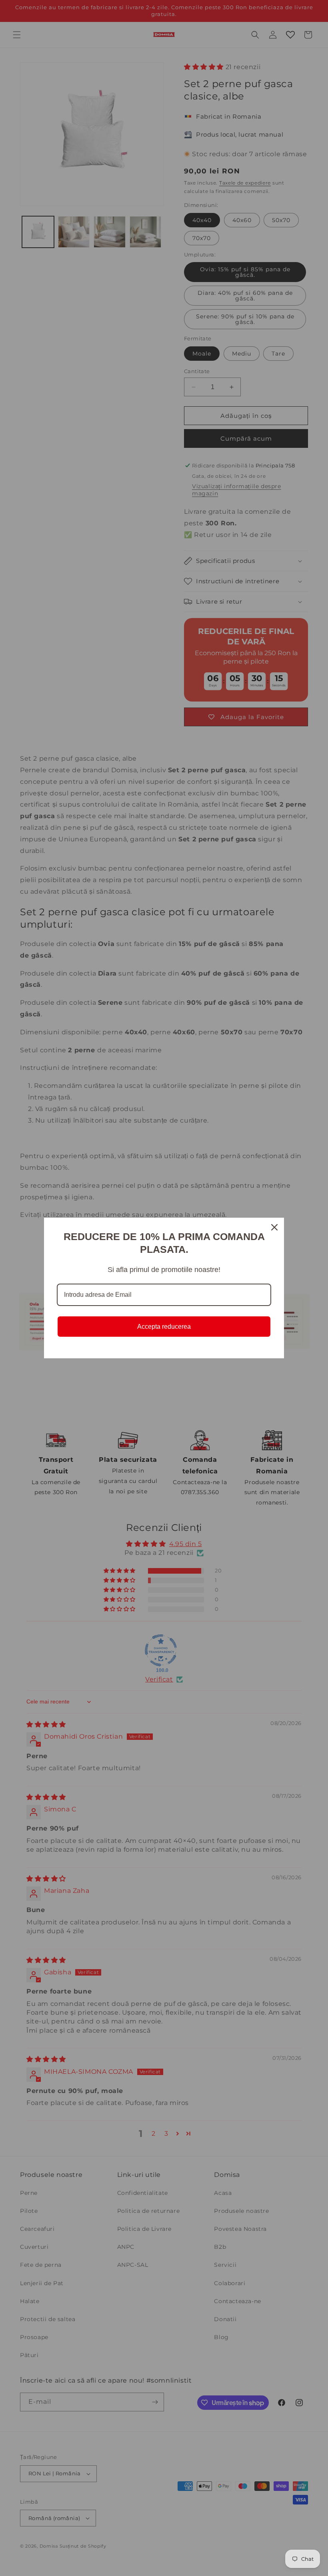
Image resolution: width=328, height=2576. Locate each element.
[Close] (274, 1227)
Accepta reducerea (164, 1327)
